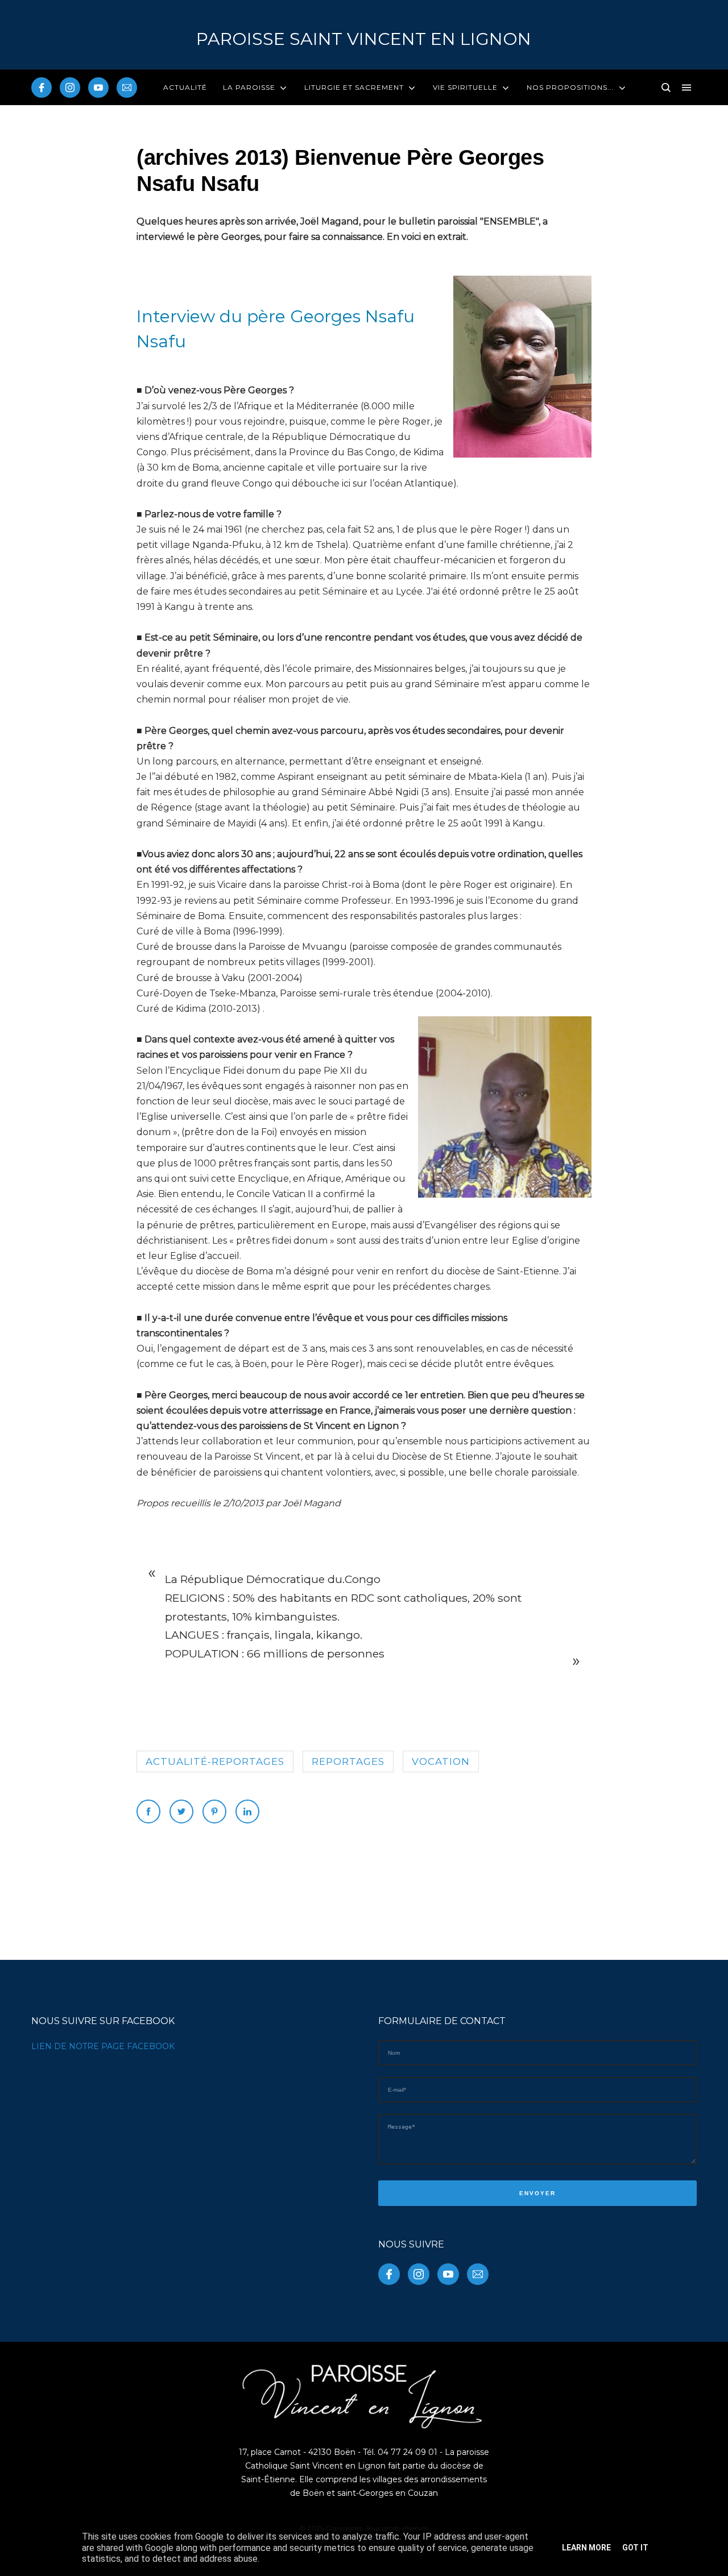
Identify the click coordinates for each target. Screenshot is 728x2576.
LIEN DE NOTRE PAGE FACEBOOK (103, 2046)
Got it (635, 2548)
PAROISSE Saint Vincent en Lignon (364, 39)
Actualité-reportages (215, 1761)
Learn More (586, 2548)
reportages (348, 1761)
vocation (441, 1761)
